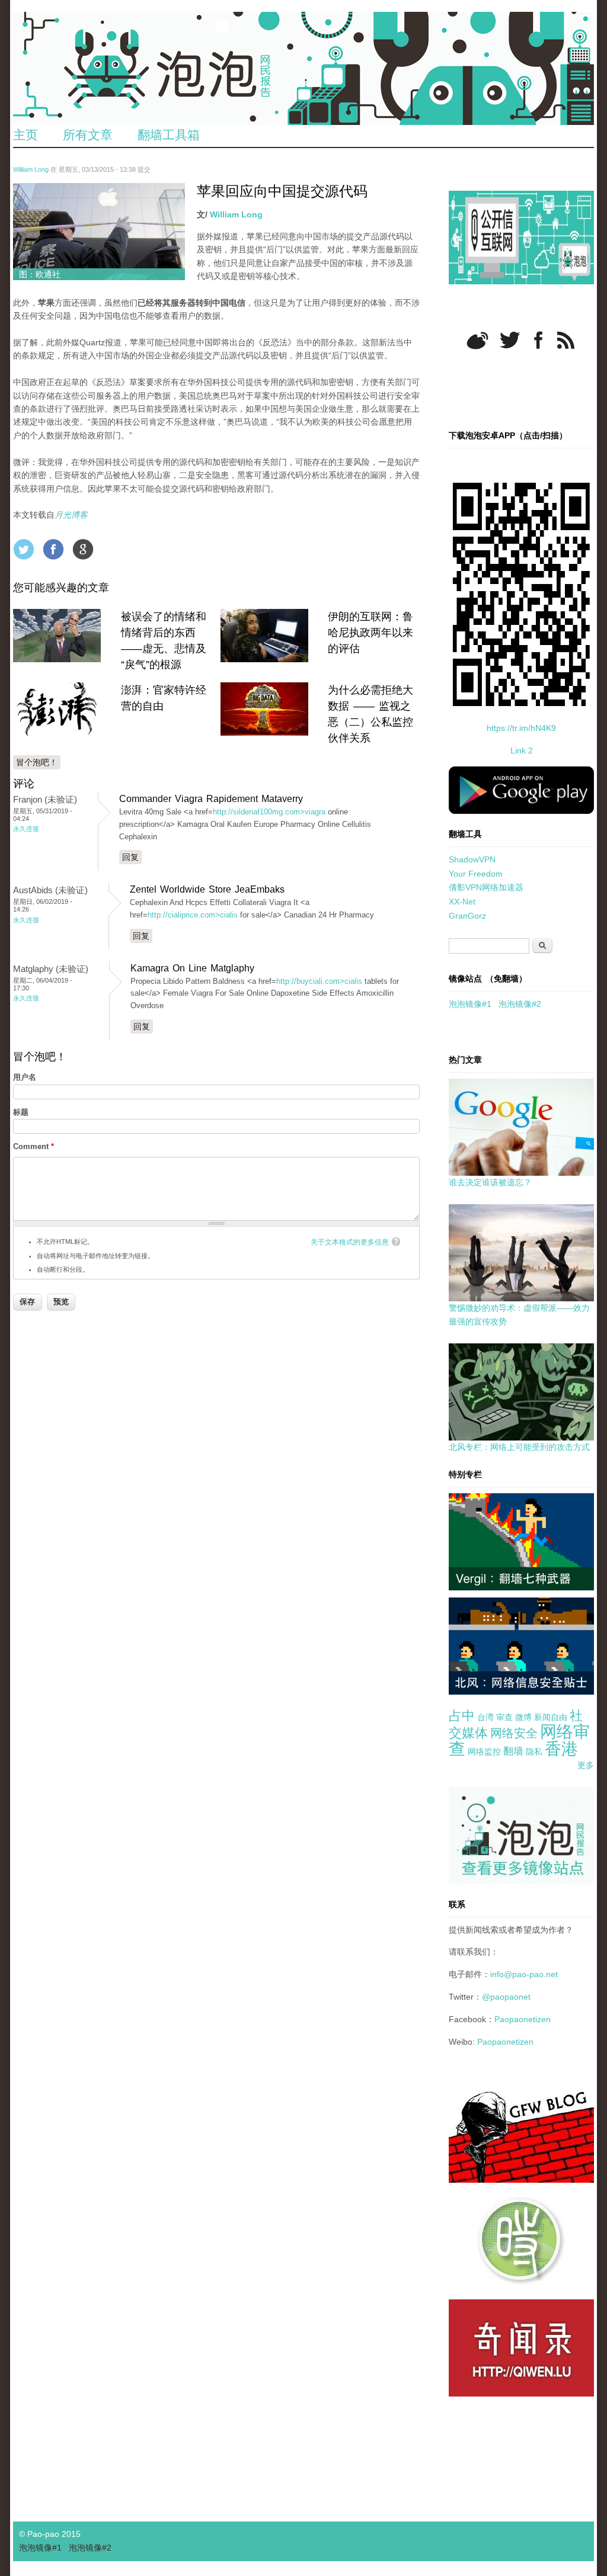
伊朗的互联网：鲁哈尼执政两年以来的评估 (370, 633)
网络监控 (484, 1751)
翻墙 (513, 1751)
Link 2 (522, 750)
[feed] (566, 340)
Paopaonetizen (523, 2019)
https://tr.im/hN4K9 (521, 728)
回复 (130, 857)
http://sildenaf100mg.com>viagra (269, 812)
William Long (31, 169)
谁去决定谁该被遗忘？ (490, 1182)
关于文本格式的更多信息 (350, 1242)
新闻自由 (551, 1717)
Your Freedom (476, 874)
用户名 (25, 1077)
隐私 (534, 1751)
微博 (523, 1717)
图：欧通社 (40, 274)
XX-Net (462, 902)
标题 (21, 1112)
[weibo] (477, 340)
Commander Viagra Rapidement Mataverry (211, 799)
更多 (586, 1765)
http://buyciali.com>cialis (319, 981)
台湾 (485, 1717)
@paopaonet (506, 1997)
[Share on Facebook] (53, 549)
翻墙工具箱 (169, 135)
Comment (33, 1146)
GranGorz (467, 916)
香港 (561, 1749)
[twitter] (510, 340)
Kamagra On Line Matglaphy (192, 968)
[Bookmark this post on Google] (83, 549)
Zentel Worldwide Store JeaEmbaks (207, 889)
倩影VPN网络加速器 (486, 887)
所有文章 (88, 135)
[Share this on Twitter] (24, 549)
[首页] (303, 68)
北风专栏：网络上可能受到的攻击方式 (519, 1447)
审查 (504, 1717)
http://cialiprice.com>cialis (193, 915)
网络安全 (514, 1733)
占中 (462, 1716)
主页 (25, 135)
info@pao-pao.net (524, 1974)
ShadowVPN (472, 859)
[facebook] (539, 340)
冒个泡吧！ (37, 762)
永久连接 (26, 829)
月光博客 (71, 515)
